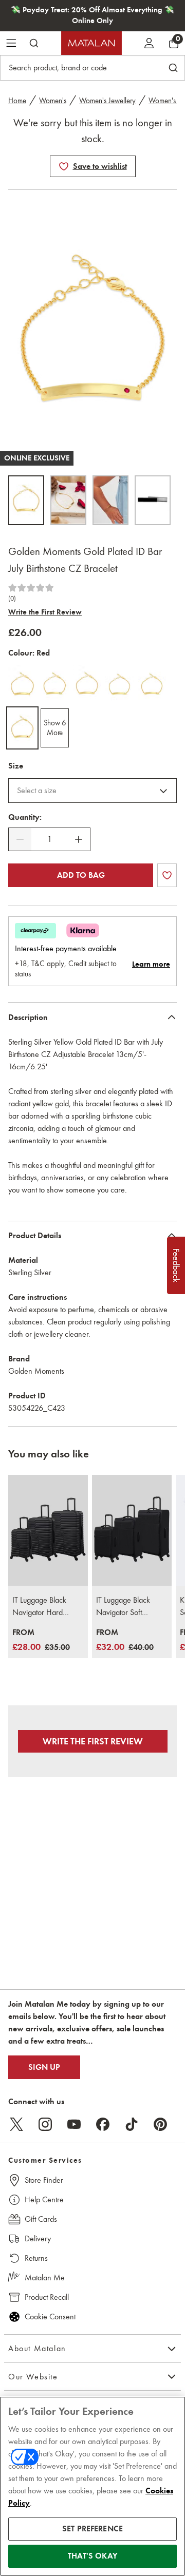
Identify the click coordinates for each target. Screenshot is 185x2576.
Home (17, 101)
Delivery (38, 2238)
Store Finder (44, 2180)
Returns (36, 2258)
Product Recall (47, 2297)
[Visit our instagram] (45, 2124)
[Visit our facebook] (103, 2124)
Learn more (151, 964)
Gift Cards (41, 2219)
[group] (41, 1640)
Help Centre (44, 2199)
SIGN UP (44, 2067)
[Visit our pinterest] (160, 2124)
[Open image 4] (153, 500)
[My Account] (149, 43)
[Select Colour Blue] (55, 685)
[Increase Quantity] (79, 839)
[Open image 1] (26, 500)
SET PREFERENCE (92, 2529)
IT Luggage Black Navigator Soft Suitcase (123, 1607)
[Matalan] (91, 43)
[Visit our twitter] (16, 2124)
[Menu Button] (11, 43)
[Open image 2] (68, 500)
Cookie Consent (50, 2317)
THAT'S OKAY (92, 2556)
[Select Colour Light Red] (152, 685)
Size (16, 766)
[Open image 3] (110, 500)
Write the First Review (45, 612)
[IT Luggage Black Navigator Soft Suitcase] (132, 1531)
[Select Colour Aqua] (119, 685)
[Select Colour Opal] (87, 685)
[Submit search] (34, 43)
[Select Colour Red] (22, 728)
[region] (92, 2486)
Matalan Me (45, 2277)
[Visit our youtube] (74, 2124)
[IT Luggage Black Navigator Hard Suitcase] (48, 1531)
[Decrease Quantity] (20, 839)
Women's (53, 101)
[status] (49, 839)
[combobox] (92, 791)
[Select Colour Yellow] (22, 685)
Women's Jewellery (107, 101)
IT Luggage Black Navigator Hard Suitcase (39, 1607)
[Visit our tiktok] (132, 2124)
